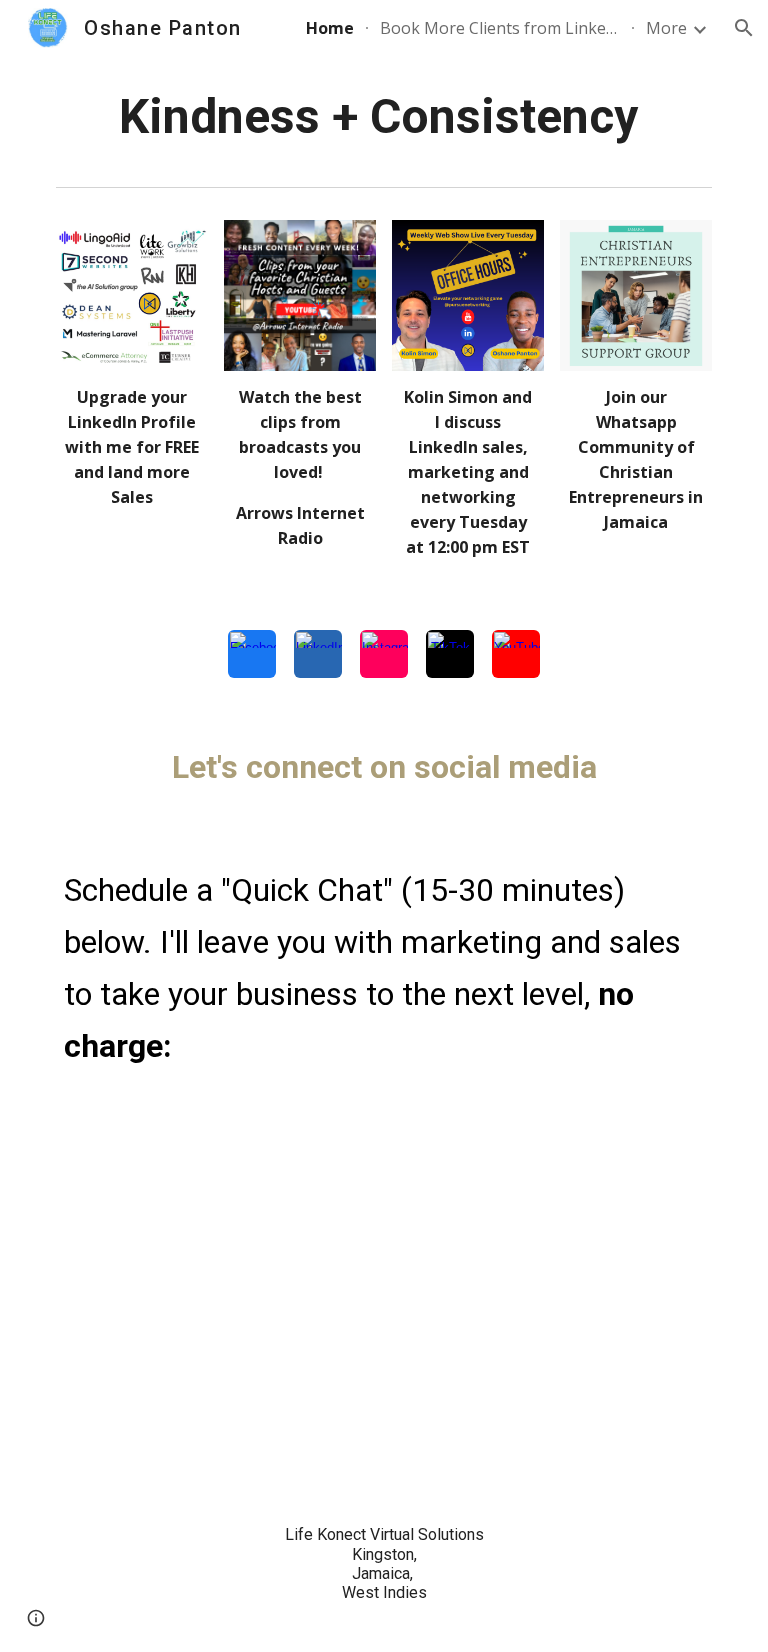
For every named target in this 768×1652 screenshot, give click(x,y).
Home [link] (330, 28)
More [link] (666, 28)
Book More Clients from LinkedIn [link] (500, 28)
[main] (383, 117)
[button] (744, 28)
